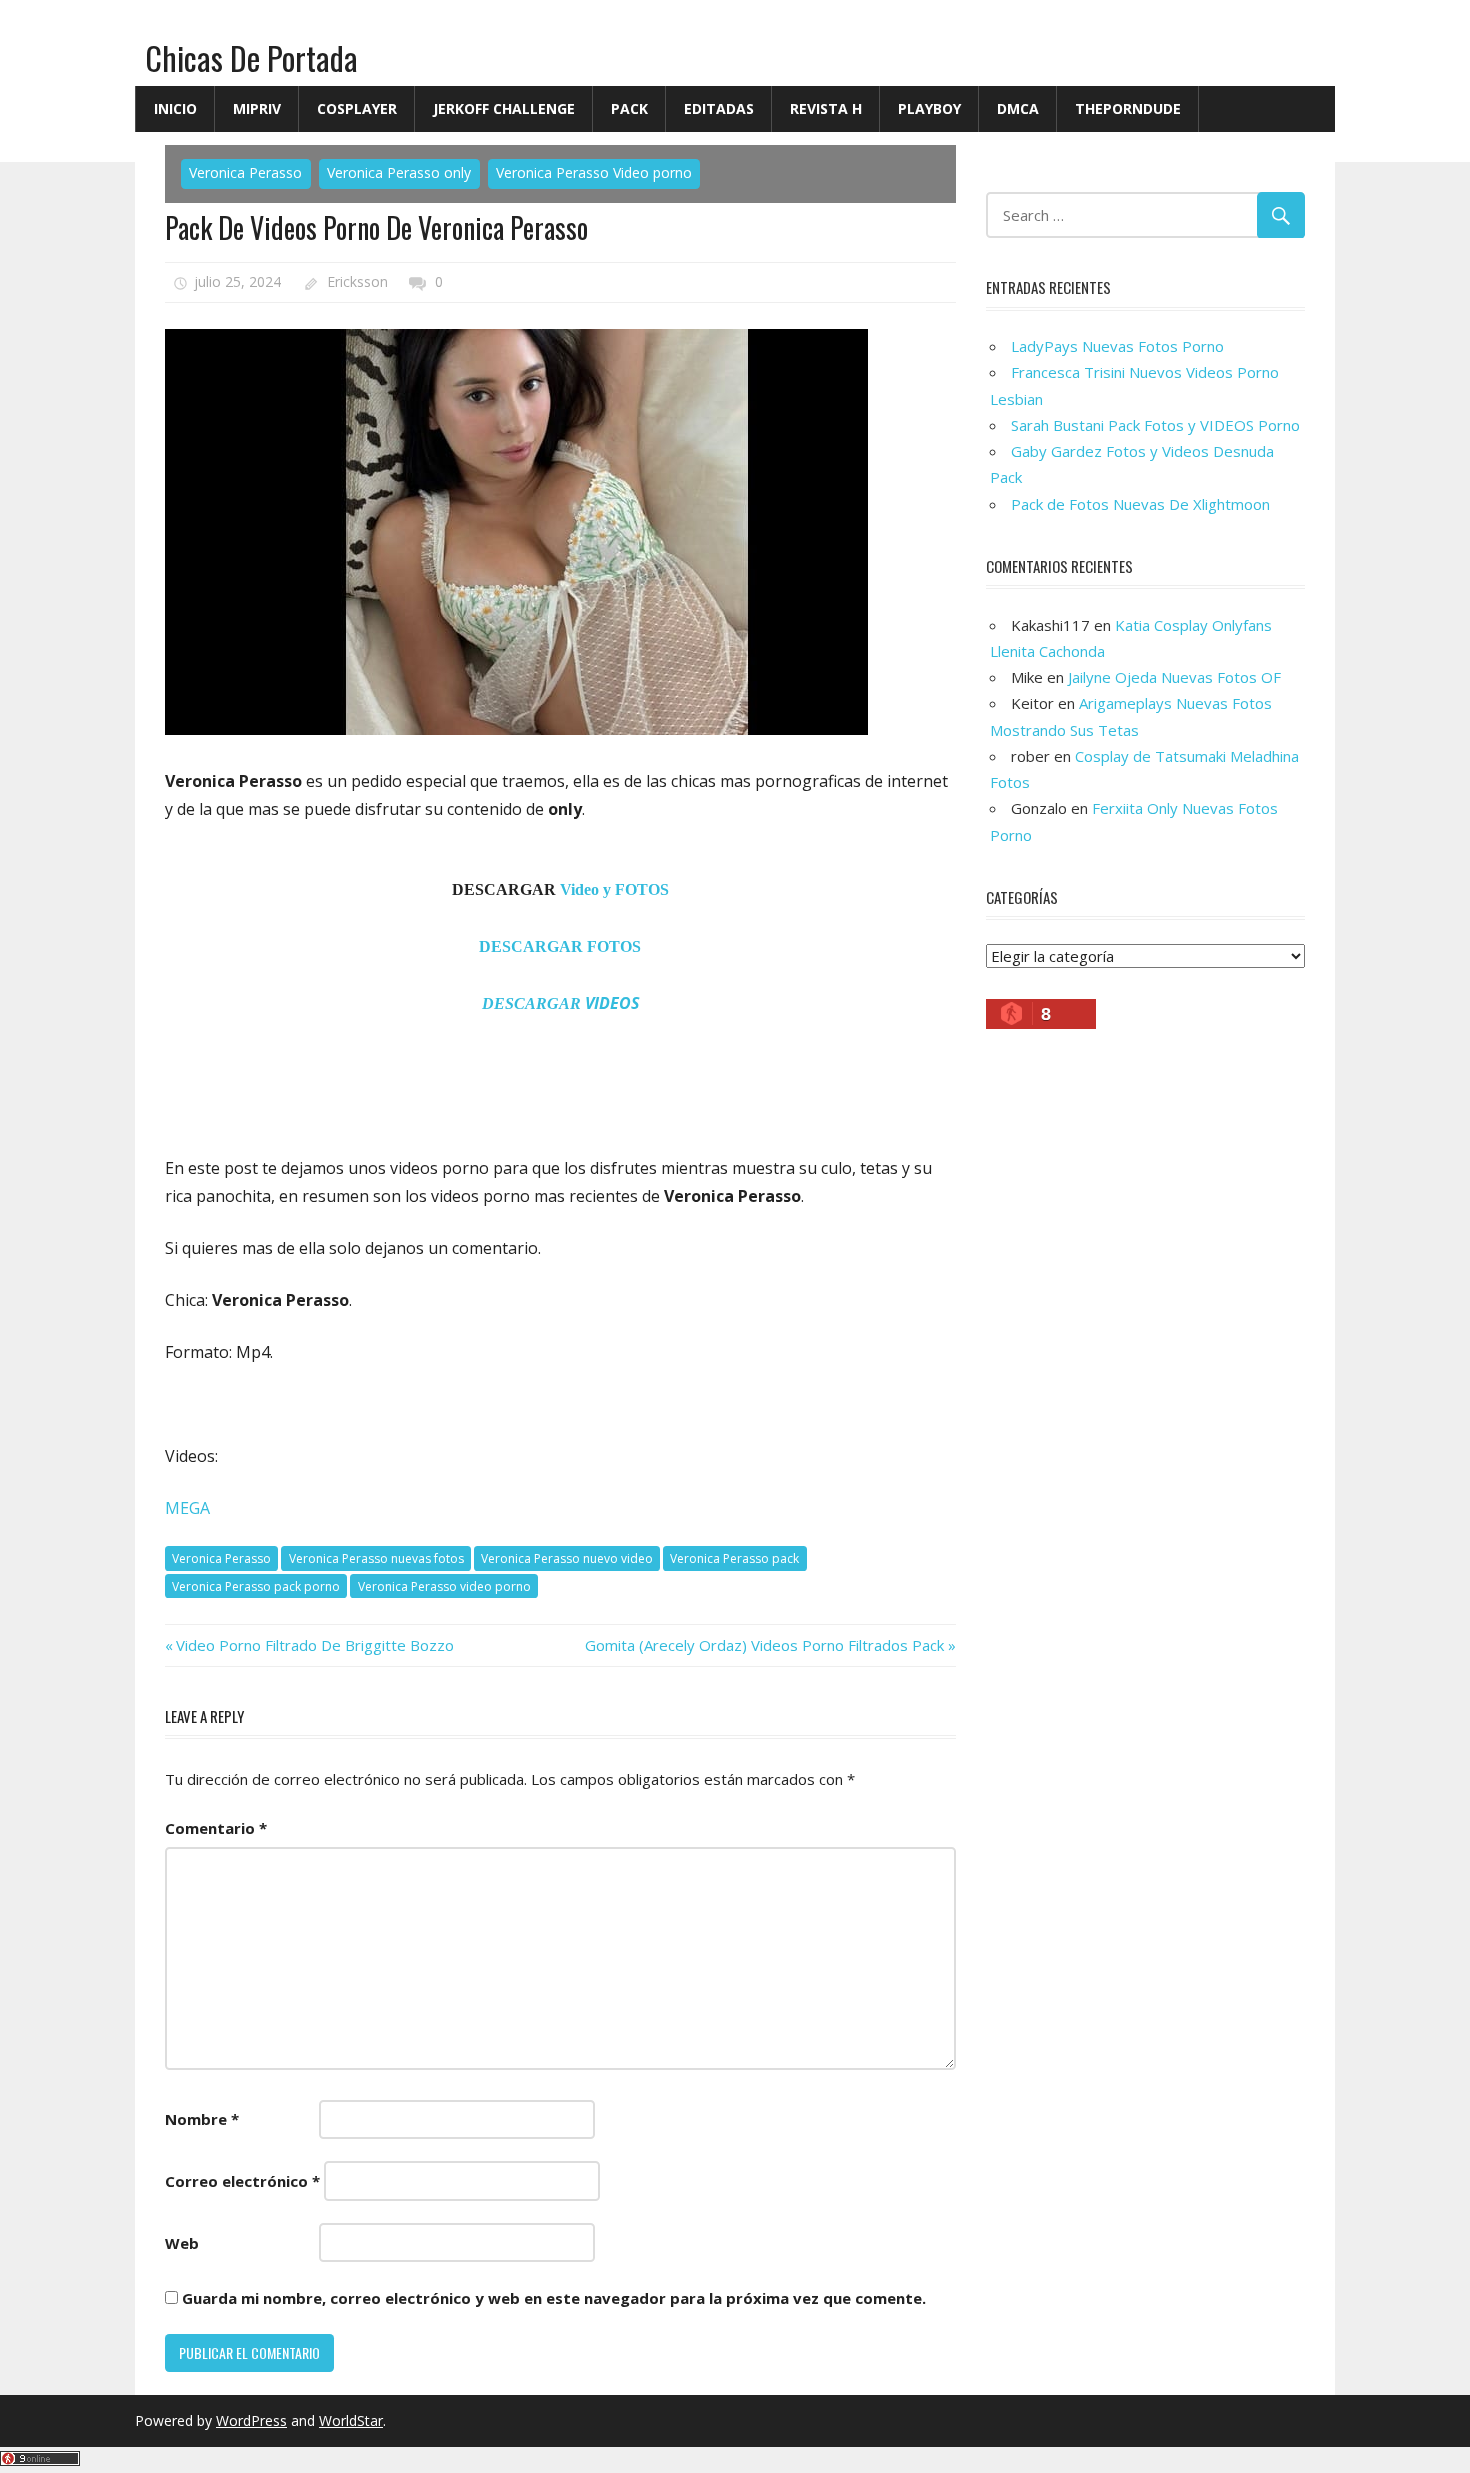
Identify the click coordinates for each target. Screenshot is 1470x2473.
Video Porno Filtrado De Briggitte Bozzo (314, 1645)
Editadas (719, 108)
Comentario (216, 1828)
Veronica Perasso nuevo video (567, 1558)
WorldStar (351, 2420)
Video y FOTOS (614, 889)
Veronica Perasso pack (734, 1558)
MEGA (187, 1508)
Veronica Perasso (245, 172)
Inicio (175, 108)
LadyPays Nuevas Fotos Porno (1117, 346)
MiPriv (257, 108)
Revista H (826, 108)
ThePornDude (1128, 108)
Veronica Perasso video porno (444, 1586)
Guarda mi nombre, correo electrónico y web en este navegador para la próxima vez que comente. (554, 2298)
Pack (629, 108)
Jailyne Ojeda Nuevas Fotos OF (1174, 677)
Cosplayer (357, 108)
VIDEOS (560, 1003)
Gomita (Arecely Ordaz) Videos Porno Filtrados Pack (764, 1645)
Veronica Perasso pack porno (256, 1586)
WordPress (251, 2420)
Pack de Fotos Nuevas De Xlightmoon (1140, 504)
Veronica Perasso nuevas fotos (376, 1558)
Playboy (929, 108)
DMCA (1018, 108)
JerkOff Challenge (504, 108)
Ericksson (357, 281)
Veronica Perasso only (399, 172)
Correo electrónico (242, 2181)
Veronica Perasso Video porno (594, 172)
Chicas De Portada (251, 57)
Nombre (202, 2119)
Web (182, 2243)
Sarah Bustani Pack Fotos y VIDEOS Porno (1155, 425)
